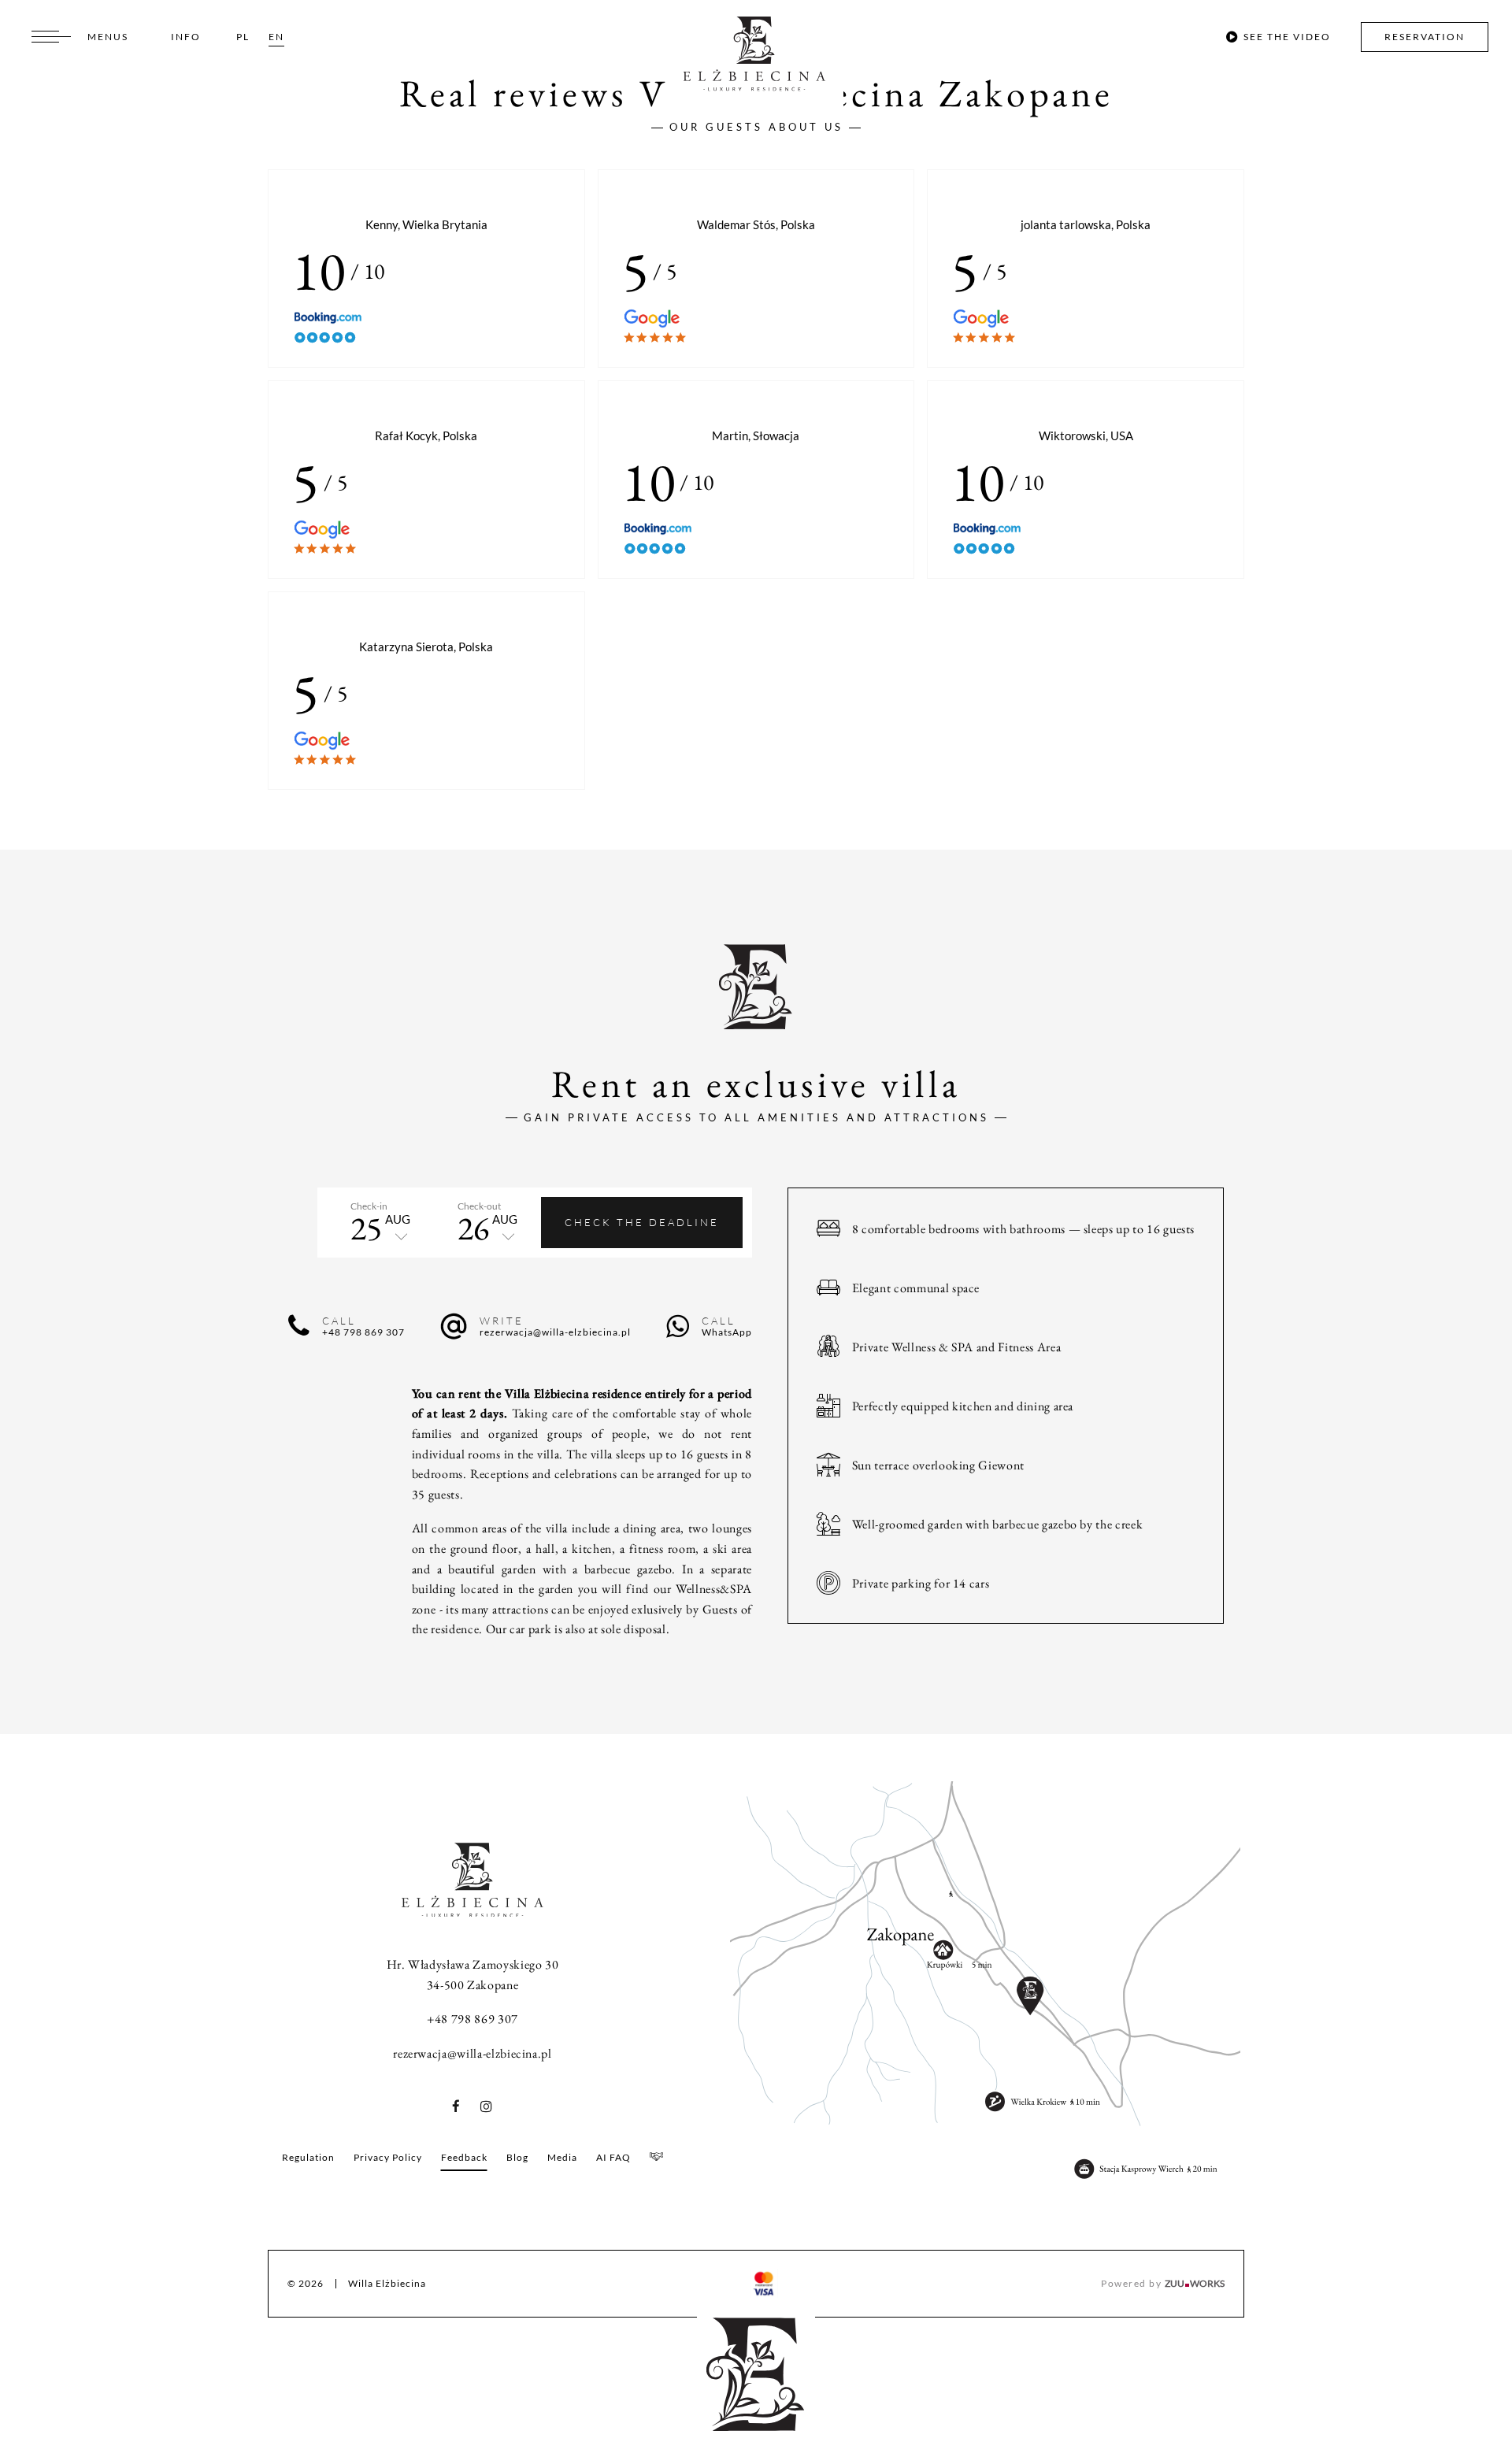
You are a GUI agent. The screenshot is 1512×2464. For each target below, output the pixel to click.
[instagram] (482, 2107)
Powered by (1163, 2283)
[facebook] (461, 2107)
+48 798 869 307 (472, 2019)
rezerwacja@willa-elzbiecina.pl (472, 2053)
